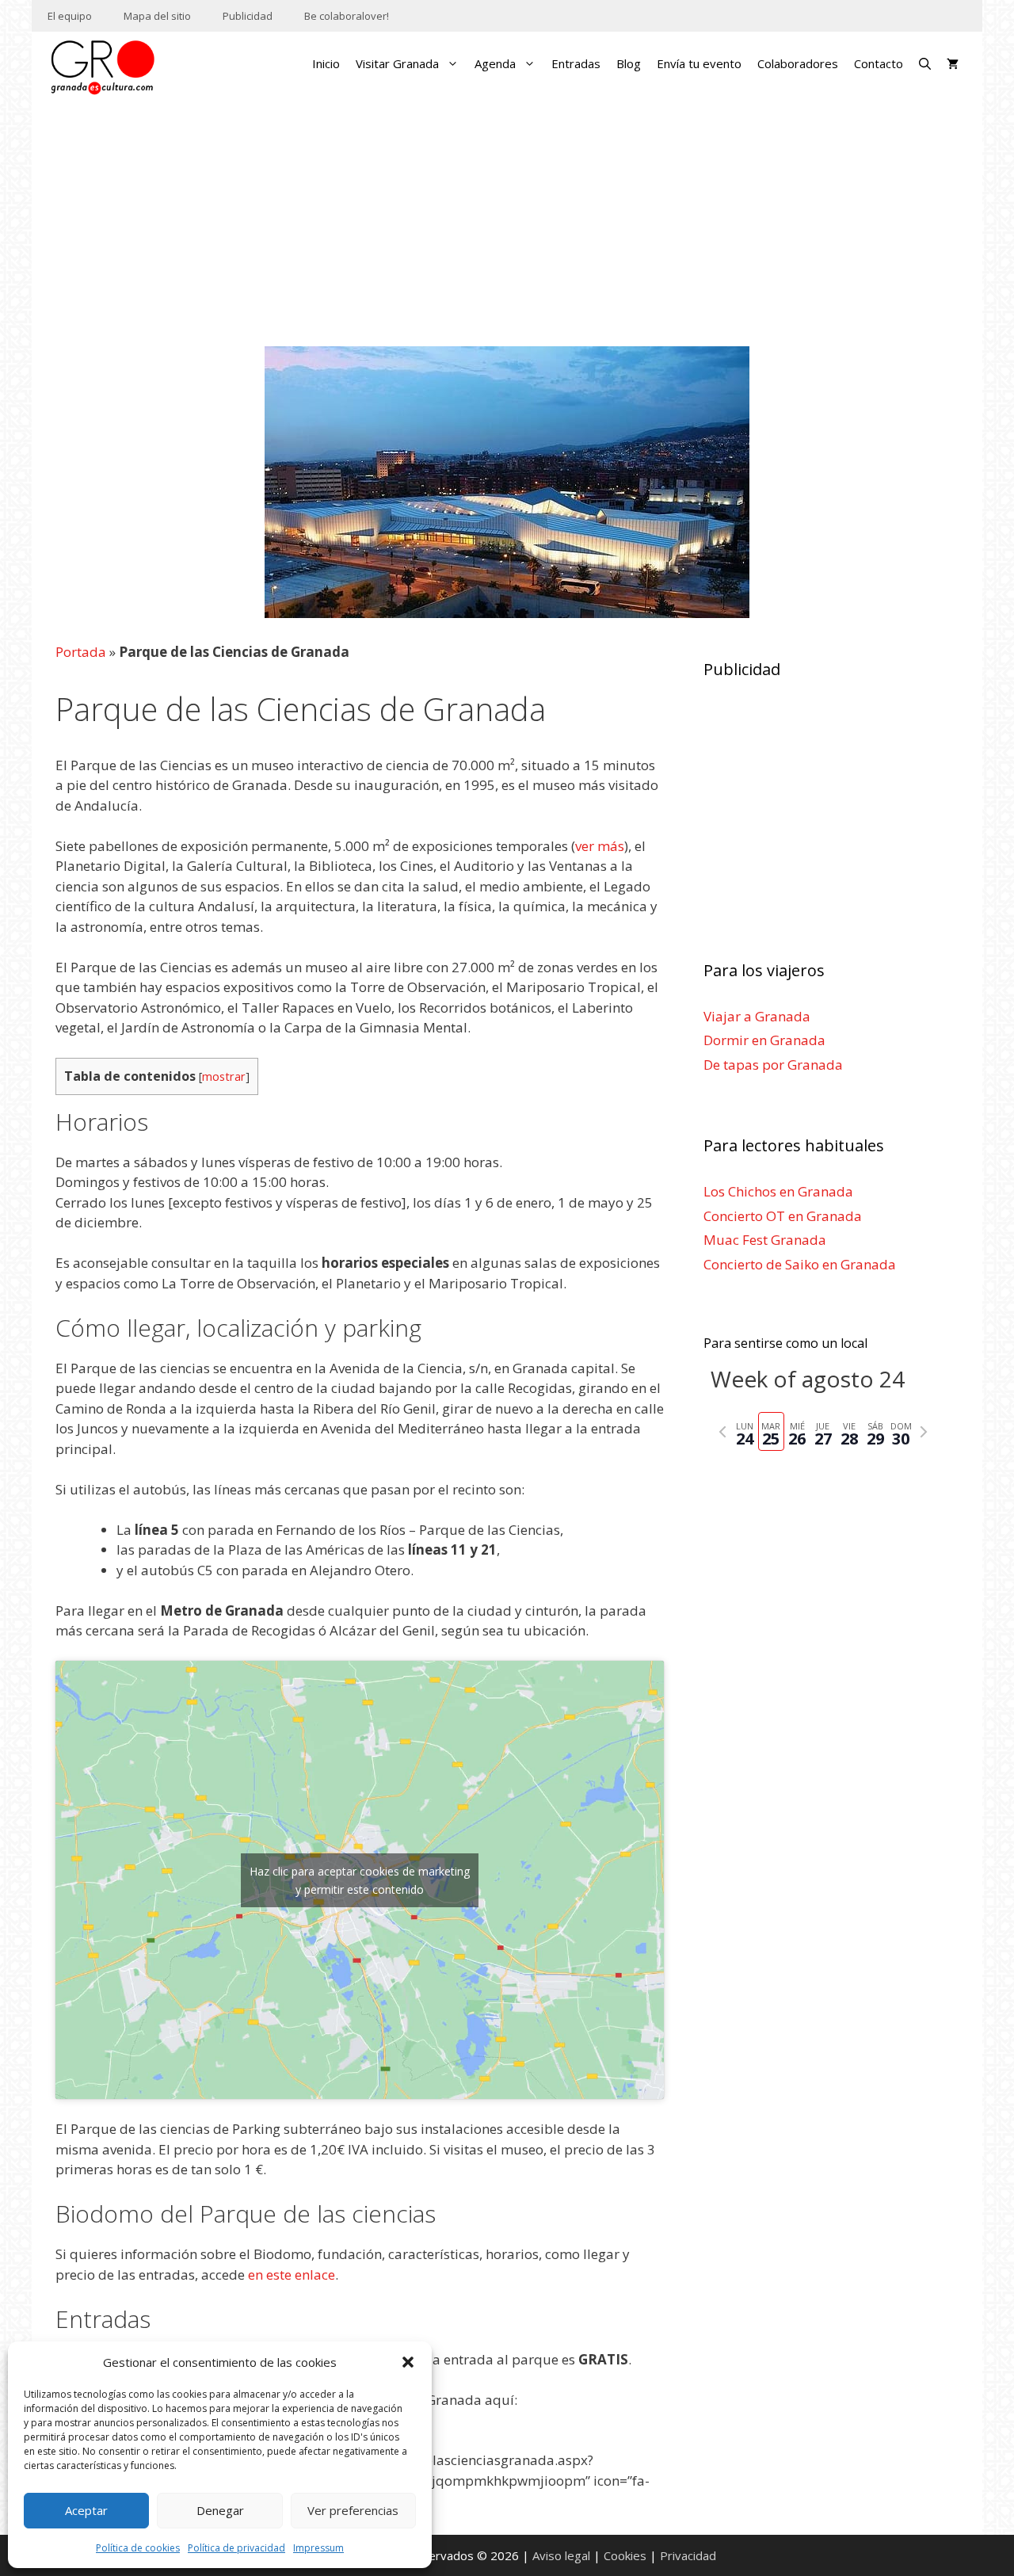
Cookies (625, 2555)
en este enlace (292, 2275)
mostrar (224, 1076)
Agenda (495, 63)
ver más (600, 846)
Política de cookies (138, 2548)
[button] (408, 2362)
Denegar (220, 2510)
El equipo (70, 16)
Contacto (879, 63)
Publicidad (248, 16)
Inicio (326, 63)
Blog (629, 63)
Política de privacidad (236, 2548)
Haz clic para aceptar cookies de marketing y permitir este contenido (360, 1880)
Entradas (576, 63)
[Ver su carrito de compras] (953, 63)
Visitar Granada (397, 63)
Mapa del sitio (157, 16)
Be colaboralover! (347, 16)
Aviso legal (561, 2555)
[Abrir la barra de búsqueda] (925, 63)
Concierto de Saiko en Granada (800, 1264)
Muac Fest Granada (765, 1240)
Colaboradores (798, 63)
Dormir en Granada (764, 1040)
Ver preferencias (353, 2510)
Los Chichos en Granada (778, 1191)
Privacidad (688, 2555)
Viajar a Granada (757, 1016)
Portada (81, 652)
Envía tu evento (699, 63)
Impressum (318, 2548)
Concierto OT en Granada (783, 1216)
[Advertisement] (507, 225)
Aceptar (86, 2510)
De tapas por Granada (773, 1065)
